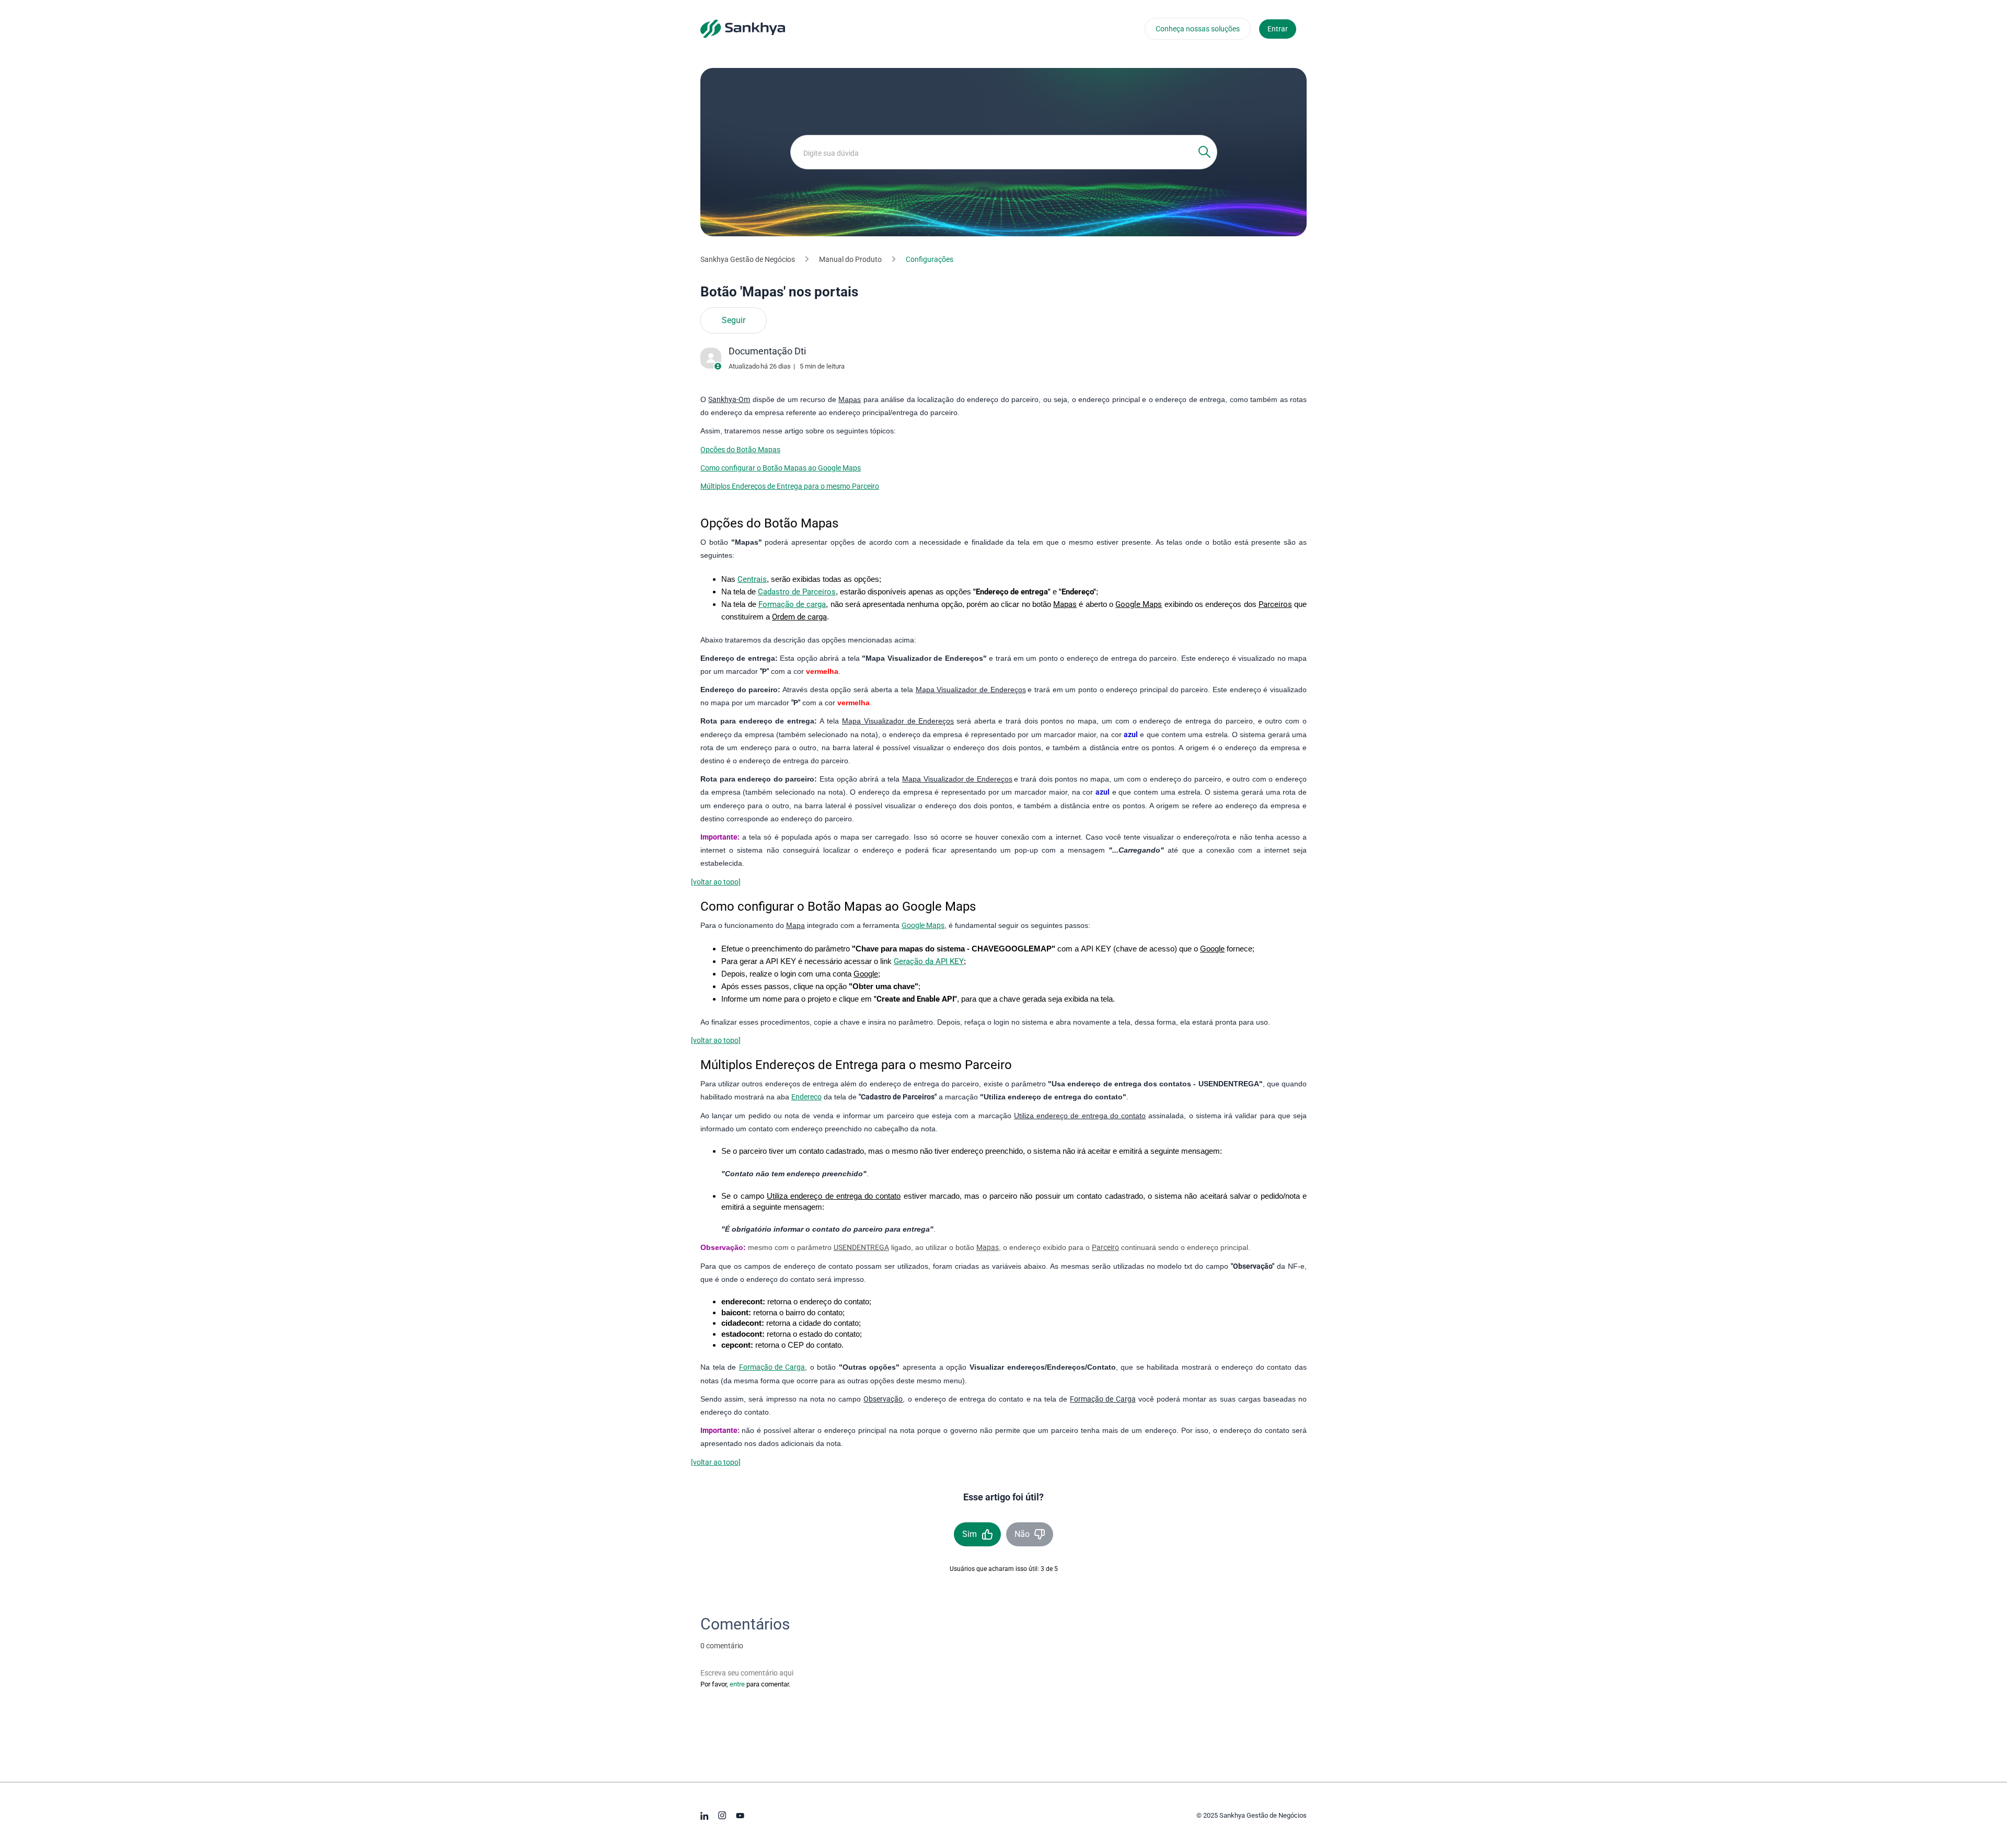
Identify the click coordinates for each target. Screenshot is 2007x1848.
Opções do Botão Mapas (740, 450)
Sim (970, 1534)
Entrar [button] (1278, 29)
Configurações (930, 259)
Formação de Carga (772, 1367)
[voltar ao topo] (716, 882)
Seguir (734, 320)
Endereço (806, 1097)
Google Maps (923, 925)
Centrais (752, 579)
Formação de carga (792, 604)
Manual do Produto (850, 259)
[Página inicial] (743, 28)
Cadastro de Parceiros (797, 592)
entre (737, 1684)
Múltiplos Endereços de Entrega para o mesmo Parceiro (790, 486)
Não (1022, 1534)
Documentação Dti (767, 351)
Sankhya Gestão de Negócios (748, 259)
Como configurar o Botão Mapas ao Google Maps (781, 468)
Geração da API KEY (929, 961)
